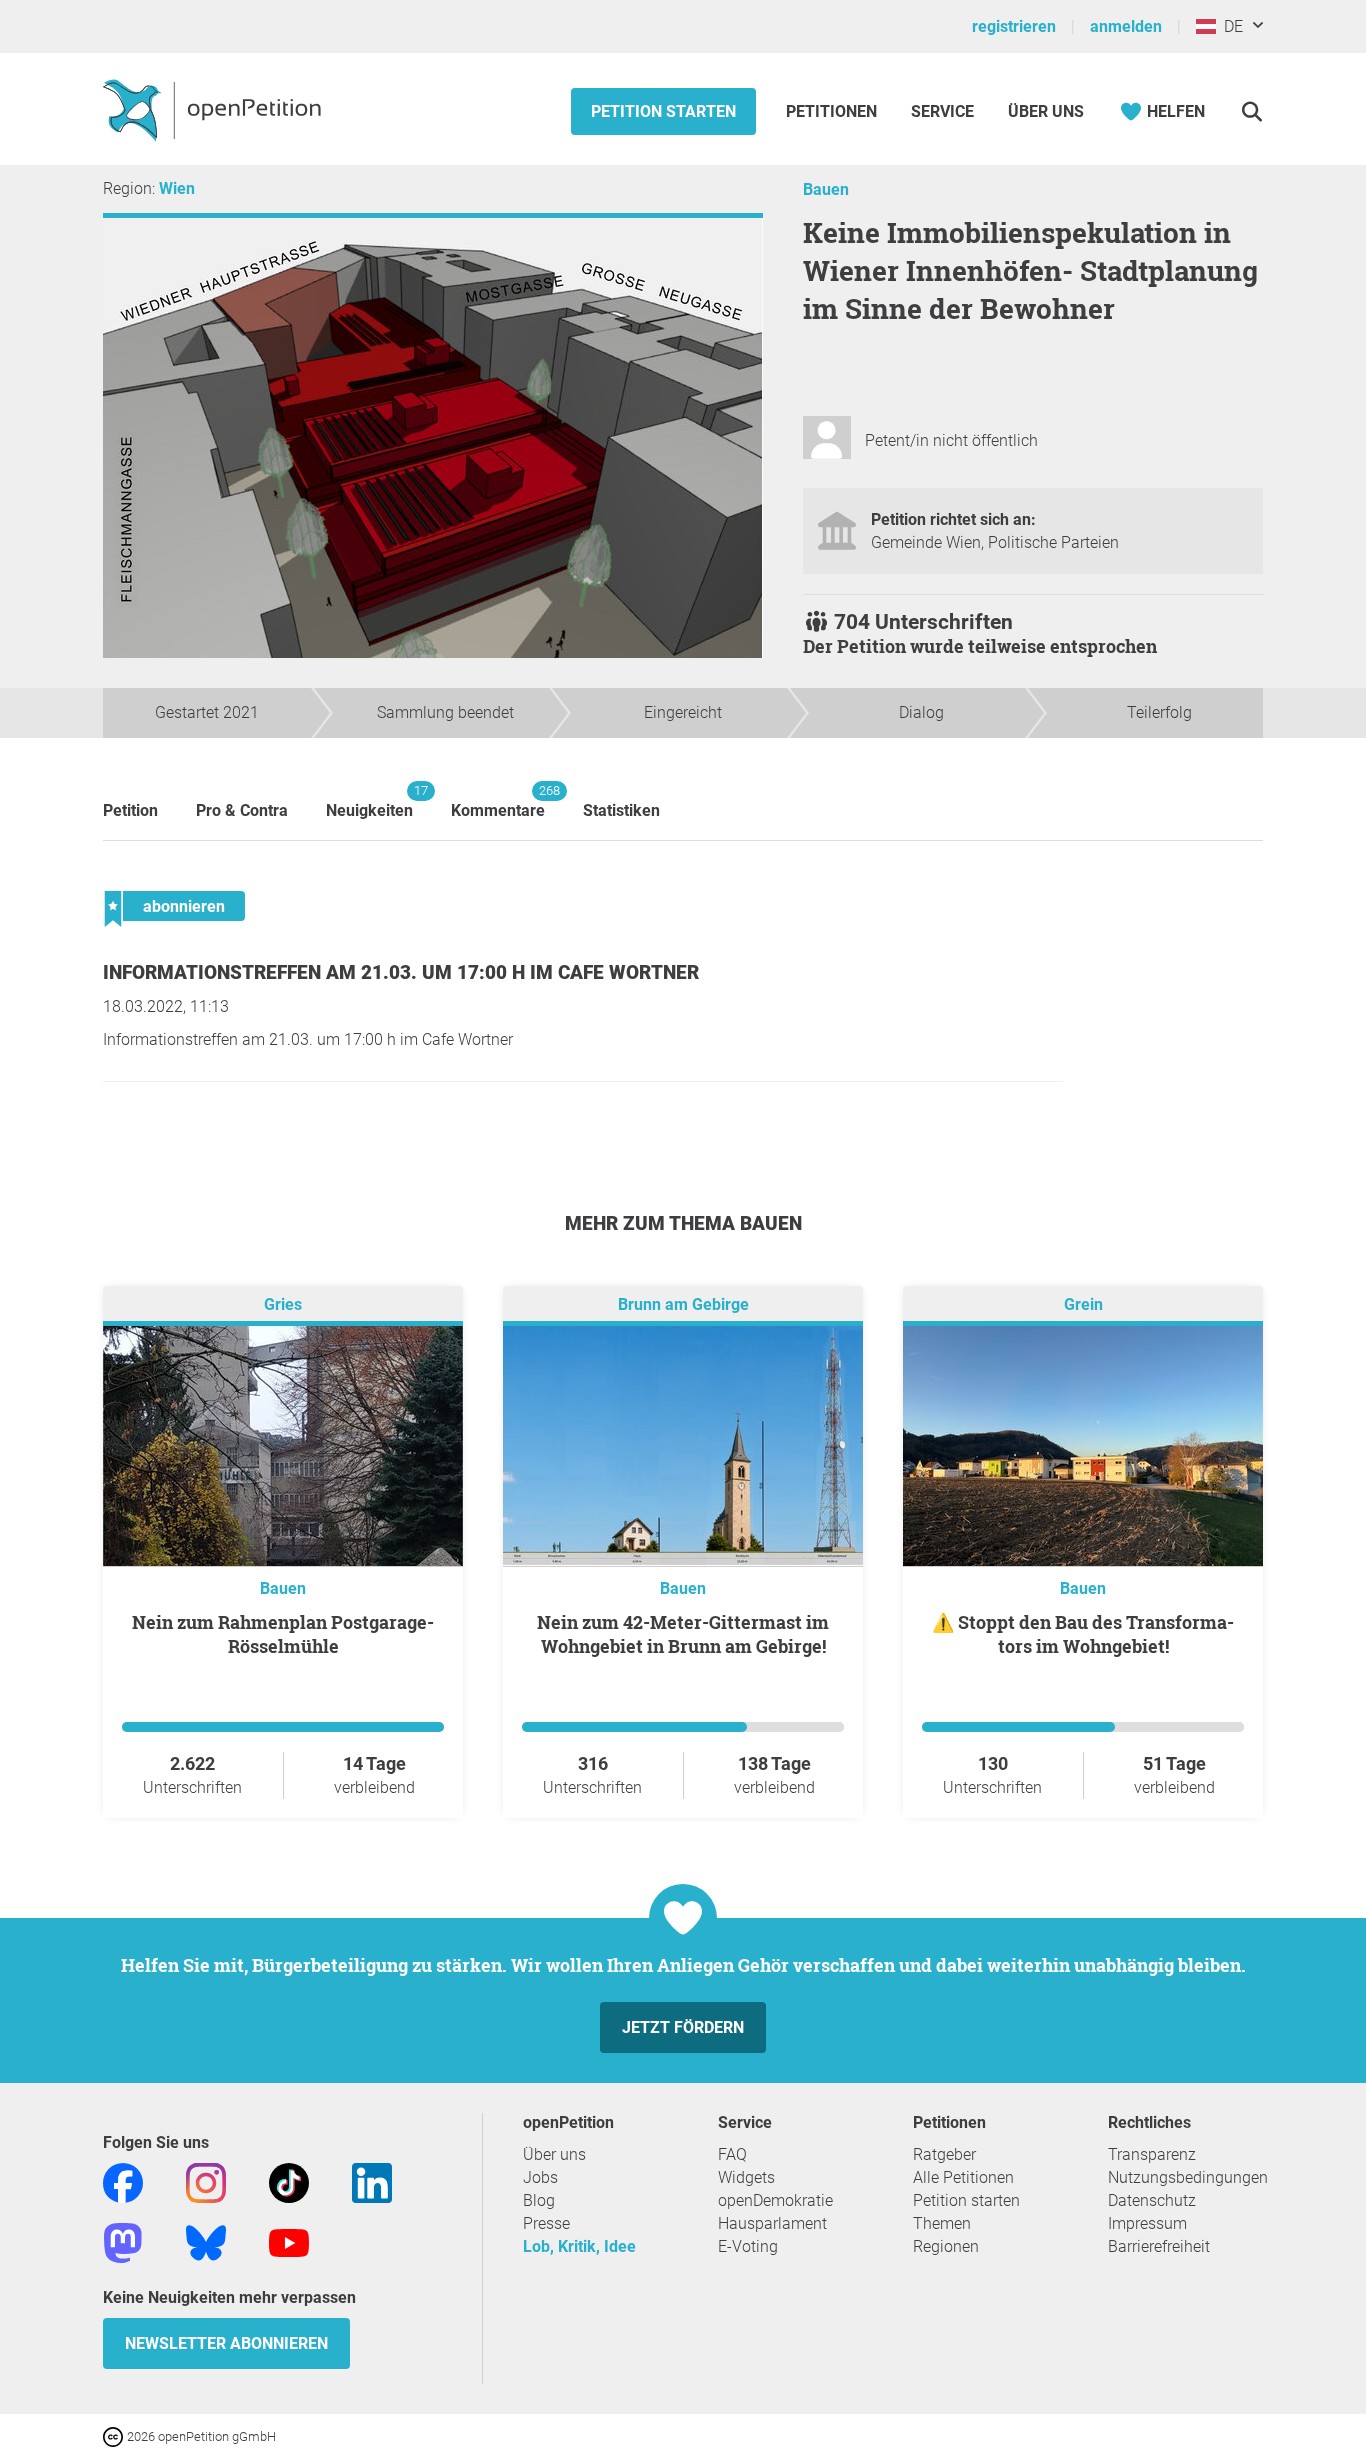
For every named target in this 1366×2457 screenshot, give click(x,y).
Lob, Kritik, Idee (579, 2246)
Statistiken (621, 810)
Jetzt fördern (683, 2027)
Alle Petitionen (963, 2177)
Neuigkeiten (369, 801)
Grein (1083, 1304)
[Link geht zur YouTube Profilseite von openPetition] (289, 2241)
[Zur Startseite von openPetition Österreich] (214, 109)
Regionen (946, 2246)
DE (1229, 26)
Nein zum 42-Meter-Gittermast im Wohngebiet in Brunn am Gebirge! (683, 1634)
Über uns (554, 2154)
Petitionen (833, 111)
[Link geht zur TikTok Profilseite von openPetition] (289, 2181)
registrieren (1014, 26)
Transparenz (1152, 2154)
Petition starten (663, 111)
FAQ (732, 2154)
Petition (130, 810)
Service (942, 111)
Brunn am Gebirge (683, 1304)
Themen (942, 2223)
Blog (539, 2200)
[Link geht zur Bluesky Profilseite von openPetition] (206, 2241)
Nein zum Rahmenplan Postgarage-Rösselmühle (283, 1634)
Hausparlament (772, 2223)
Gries (283, 1304)
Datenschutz (1152, 2200)
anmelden (1126, 26)
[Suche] (1251, 111)
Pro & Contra (242, 810)
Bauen (826, 189)
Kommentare (498, 801)
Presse (546, 2223)
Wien (177, 188)
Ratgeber (944, 2154)
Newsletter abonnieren (226, 2343)
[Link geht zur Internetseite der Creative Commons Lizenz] (115, 2435)
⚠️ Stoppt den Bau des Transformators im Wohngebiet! (1083, 1634)
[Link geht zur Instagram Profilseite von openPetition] (206, 2181)
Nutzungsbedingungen (1188, 2177)
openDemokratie (775, 2200)
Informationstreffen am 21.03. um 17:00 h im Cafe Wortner (401, 972)
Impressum (1147, 2223)
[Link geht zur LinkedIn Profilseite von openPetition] (372, 2181)
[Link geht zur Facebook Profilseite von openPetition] (123, 2181)
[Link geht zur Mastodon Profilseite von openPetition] (123, 2241)
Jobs (540, 2177)
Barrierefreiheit (1159, 2246)
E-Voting (748, 2246)
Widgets (746, 2177)
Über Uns (1046, 111)
